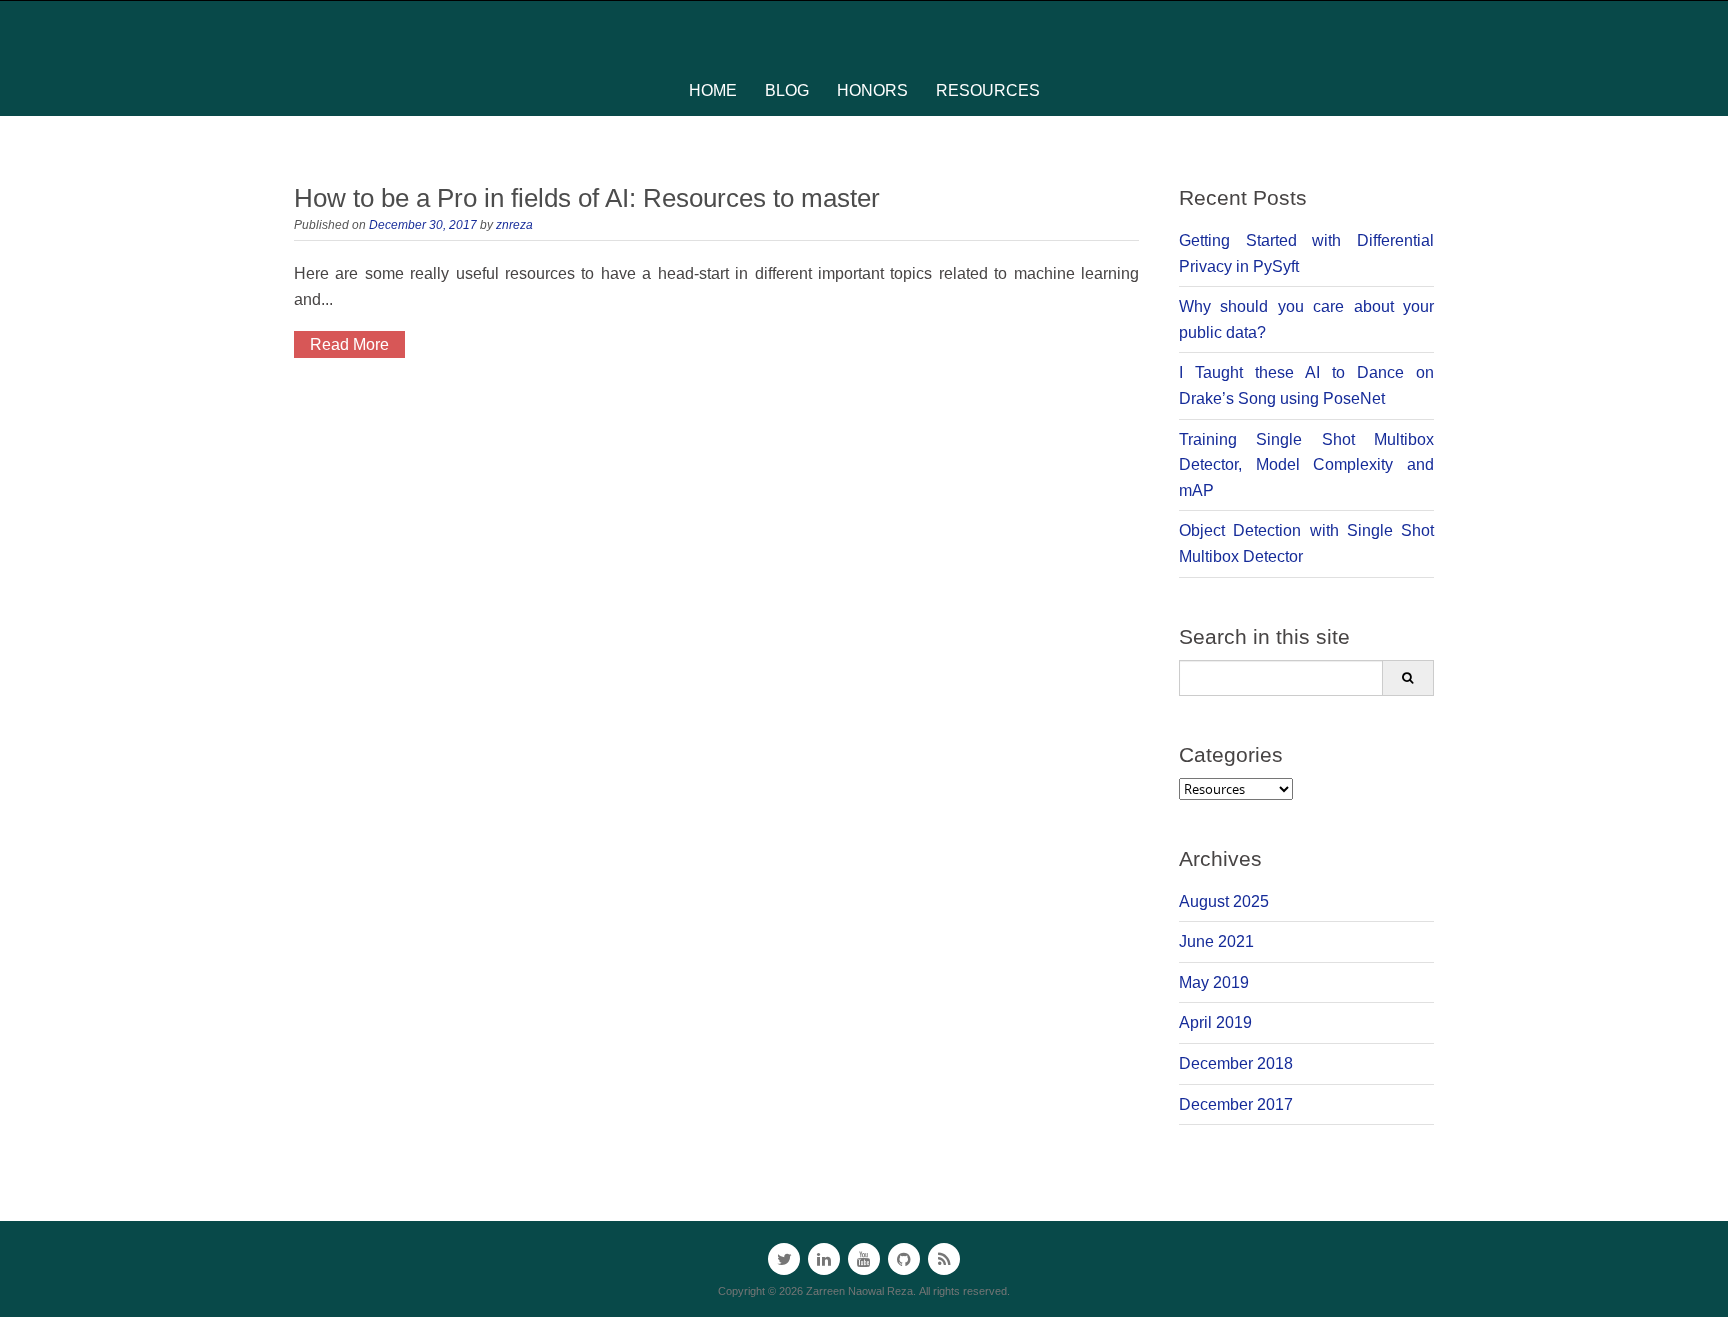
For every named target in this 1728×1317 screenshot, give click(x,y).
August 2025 (1224, 901)
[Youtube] (864, 1259)
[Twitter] (784, 1259)
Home (713, 90)
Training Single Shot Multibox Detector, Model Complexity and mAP (1306, 465)
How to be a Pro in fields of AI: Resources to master (587, 198)
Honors (872, 90)
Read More (349, 344)
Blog (787, 90)
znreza (514, 225)
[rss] (944, 1259)
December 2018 (1236, 1063)
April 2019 (1215, 1022)
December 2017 (1236, 1104)
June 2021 (1216, 941)
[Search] (1407, 678)
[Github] (904, 1259)
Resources (988, 90)
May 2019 (1214, 982)
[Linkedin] (824, 1259)
